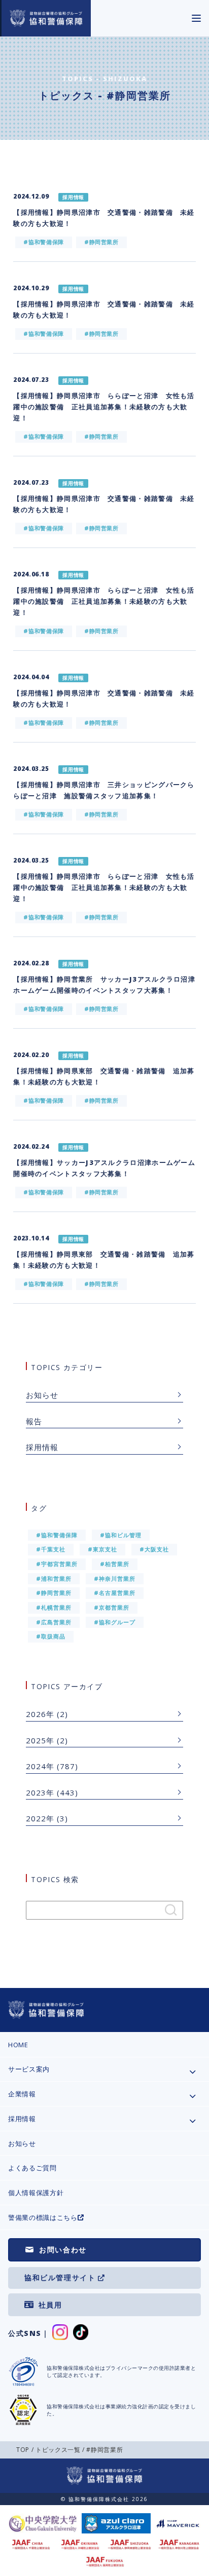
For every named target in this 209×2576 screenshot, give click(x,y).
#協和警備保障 (57, 1535)
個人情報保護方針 (36, 2193)
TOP (23, 2450)
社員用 (50, 2305)
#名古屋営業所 (115, 1593)
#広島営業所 (54, 1622)
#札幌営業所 (54, 1607)
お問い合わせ (63, 2250)
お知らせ (42, 1395)
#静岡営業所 (54, 1593)
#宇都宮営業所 (57, 1564)
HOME (18, 2045)
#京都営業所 (112, 1607)
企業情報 (22, 2094)
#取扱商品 (51, 1636)
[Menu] (196, 18)
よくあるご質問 (32, 2168)
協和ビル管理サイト (60, 2277)
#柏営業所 (115, 1564)
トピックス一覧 (58, 2450)
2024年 (40, 1766)
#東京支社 (102, 1549)
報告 (34, 1421)
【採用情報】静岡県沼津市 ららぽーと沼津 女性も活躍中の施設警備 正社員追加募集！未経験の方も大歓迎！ (104, 407)
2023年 (40, 1792)
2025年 (40, 1740)
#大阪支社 (154, 1549)
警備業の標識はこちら (43, 2217)
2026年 (40, 1714)
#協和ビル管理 (121, 1535)
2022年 (40, 1818)
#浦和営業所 (54, 1578)
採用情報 (42, 1447)
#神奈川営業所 (115, 1578)
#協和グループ (115, 1622)
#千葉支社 (51, 1549)
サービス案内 (29, 2069)
